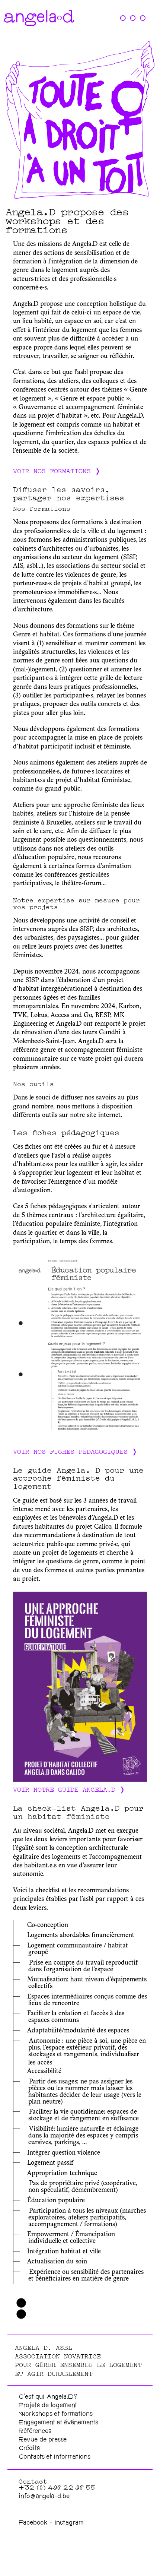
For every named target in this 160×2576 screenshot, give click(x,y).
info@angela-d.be (44, 2497)
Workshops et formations (56, 2414)
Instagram (69, 2523)
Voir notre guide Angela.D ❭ (69, 1789)
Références (35, 2432)
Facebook (34, 2523)
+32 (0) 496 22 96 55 (57, 2488)
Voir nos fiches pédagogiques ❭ (75, 1451)
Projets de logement (48, 2406)
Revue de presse (43, 2440)
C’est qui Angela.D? (48, 2397)
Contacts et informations (55, 2457)
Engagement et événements (58, 2423)
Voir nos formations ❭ (57, 470)
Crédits (29, 2449)
